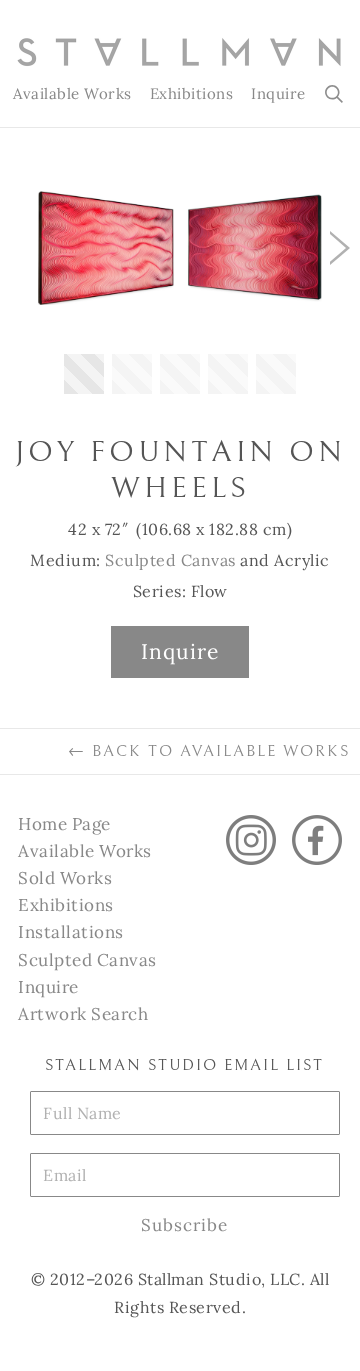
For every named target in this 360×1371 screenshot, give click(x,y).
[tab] (84, 374)
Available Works (72, 93)
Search (335, 93)
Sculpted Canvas (170, 560)
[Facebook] (317, 840)
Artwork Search (83, 1014)
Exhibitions (192, 93)
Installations (71, 932)
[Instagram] (251, 840)
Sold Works (65, 878)
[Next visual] (340, 248)
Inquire (278, 93)
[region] (180, 286)
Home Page (64, 824)
